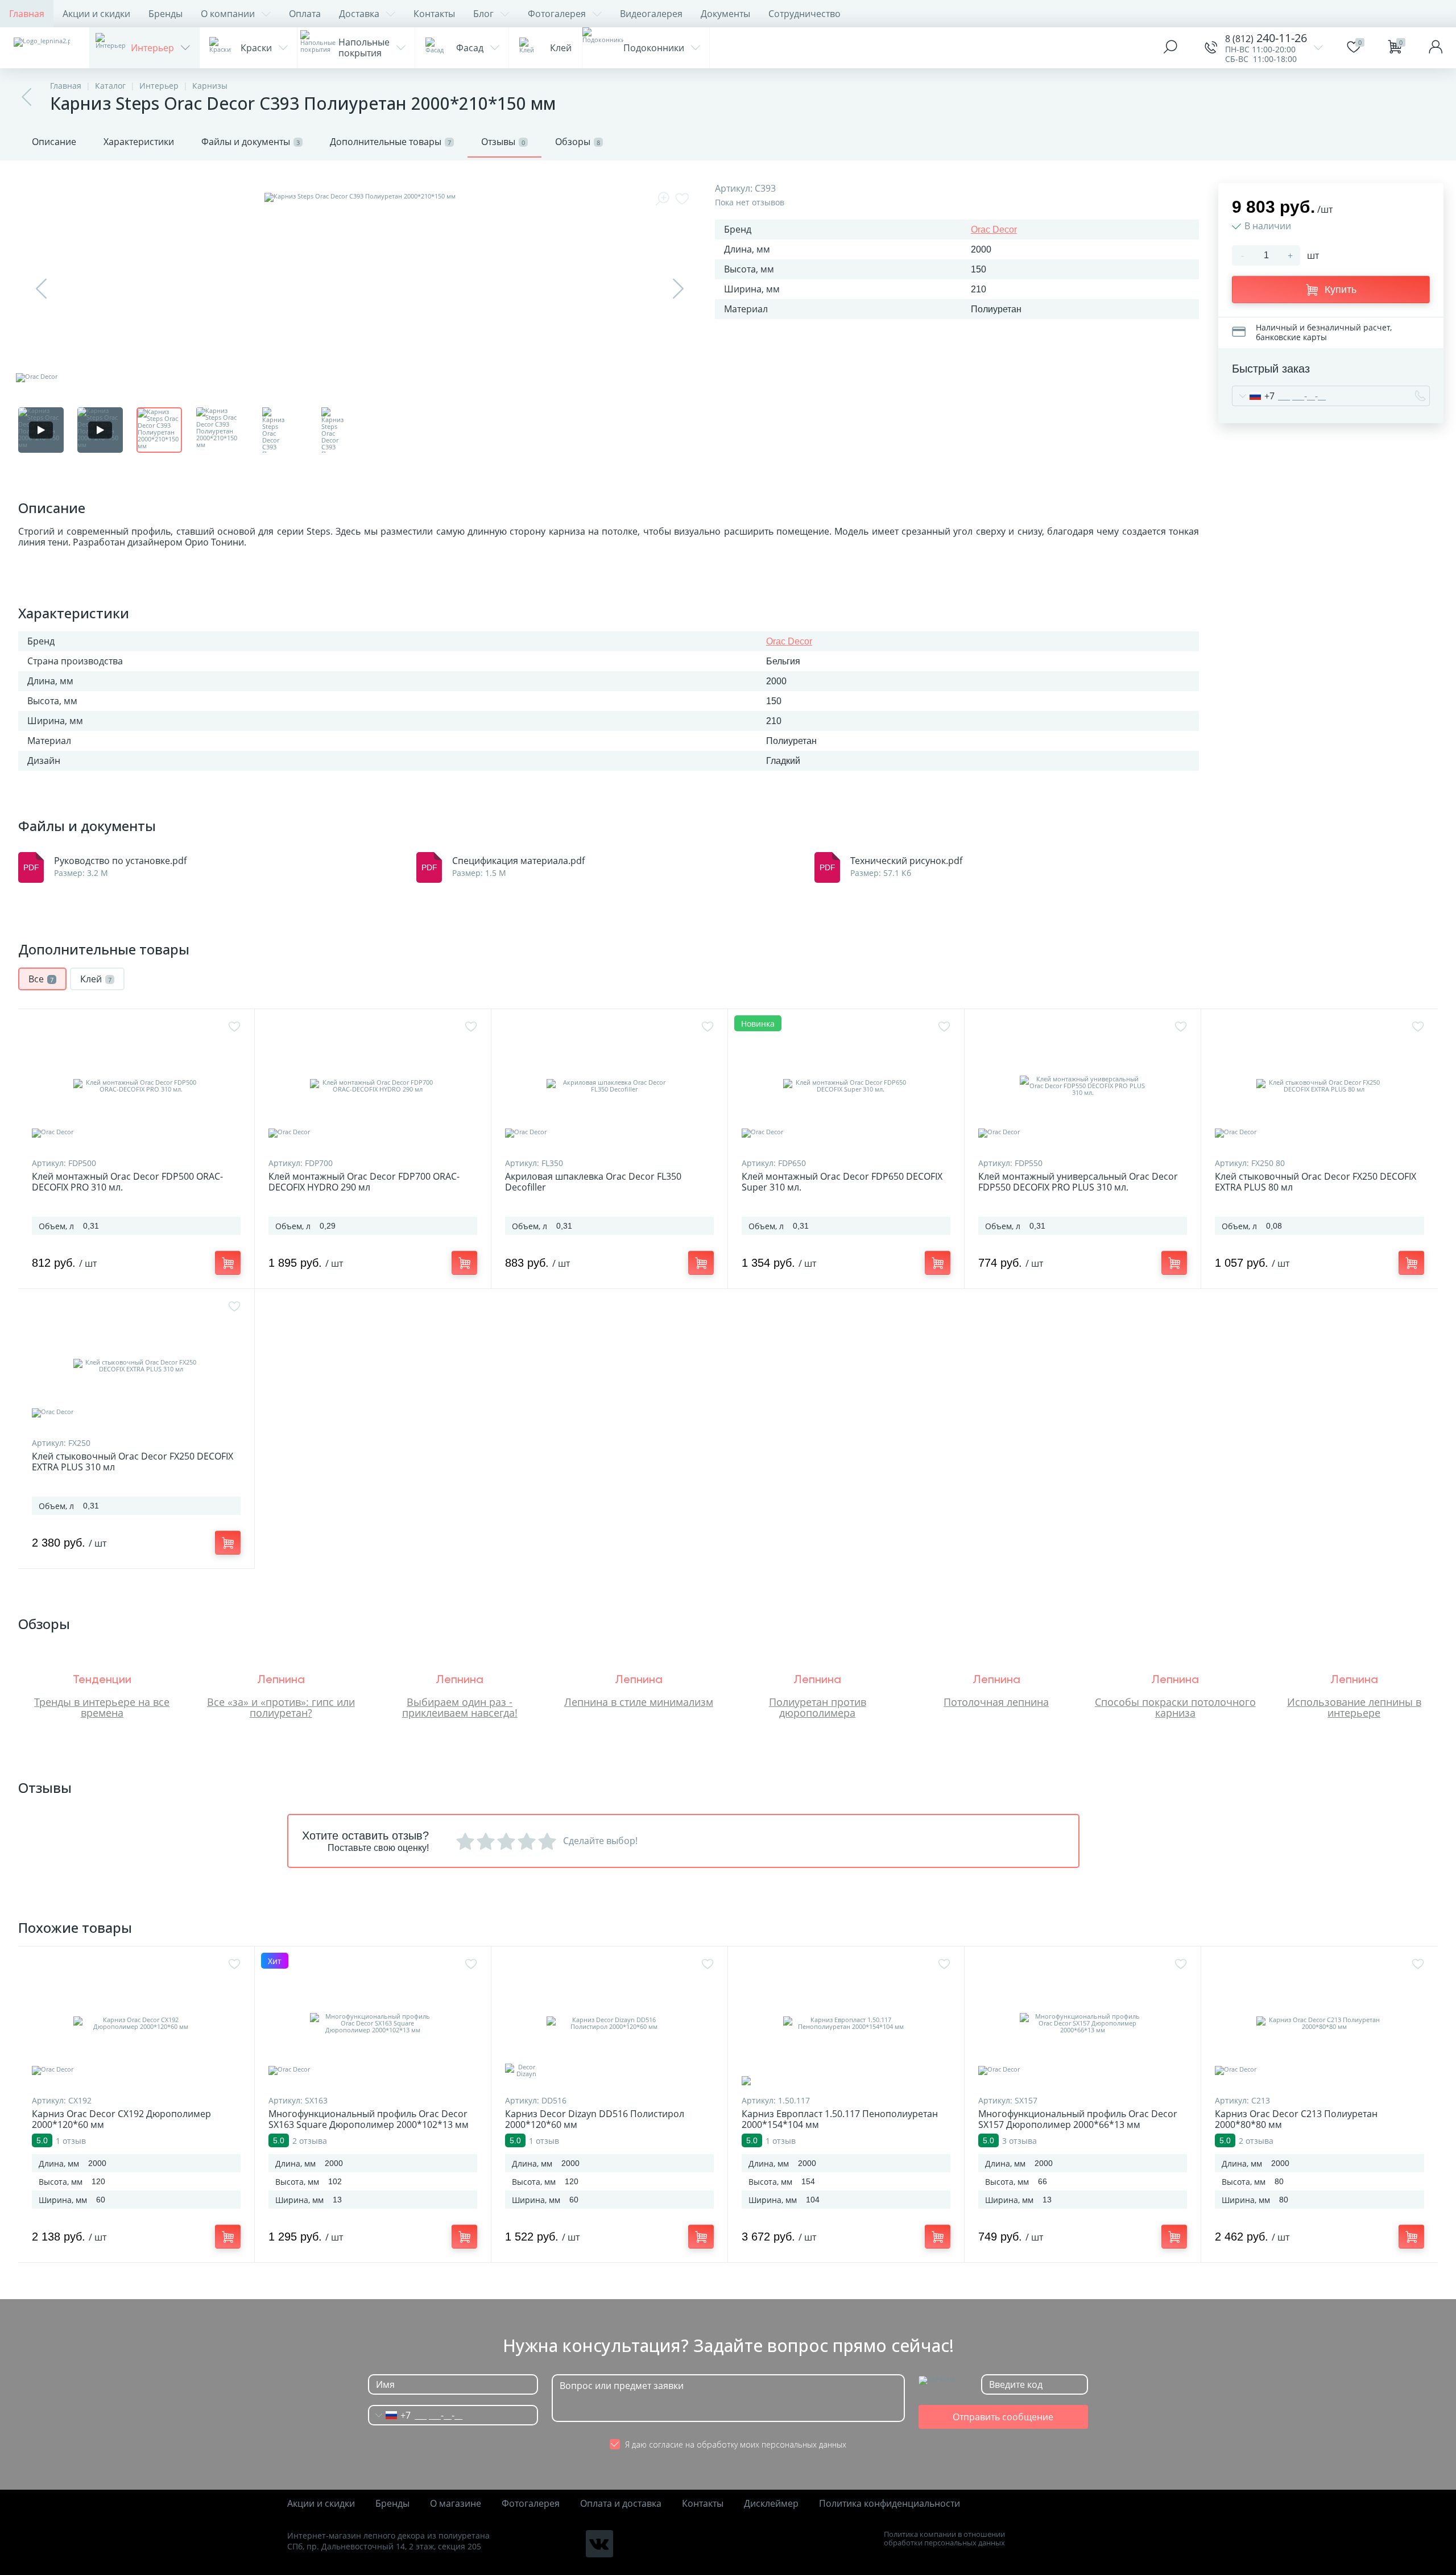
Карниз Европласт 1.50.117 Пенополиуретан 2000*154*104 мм (840, 2119)
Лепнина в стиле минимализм (639, 1702)
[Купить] (228, 1263)
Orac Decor (994, 230)
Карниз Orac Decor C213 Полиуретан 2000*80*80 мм (1296, 2119)
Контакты (434, 14)
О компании (228, 14)
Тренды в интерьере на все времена (102, 1707)
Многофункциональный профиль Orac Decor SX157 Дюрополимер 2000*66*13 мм (1078, 2119)
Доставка (359, 14)
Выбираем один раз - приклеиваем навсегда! (460, 1707)
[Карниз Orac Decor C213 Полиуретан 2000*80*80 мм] (1319, 2023)
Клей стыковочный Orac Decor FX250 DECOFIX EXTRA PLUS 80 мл (1316, 1182)
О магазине (456, 2504)
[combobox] (1254, 396)
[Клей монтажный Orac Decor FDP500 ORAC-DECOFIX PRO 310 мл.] (136, 1086)
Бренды (166, 14)
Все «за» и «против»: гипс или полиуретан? (281, 1707)
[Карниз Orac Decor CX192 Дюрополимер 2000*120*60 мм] (136, 2023)
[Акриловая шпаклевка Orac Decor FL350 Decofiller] (609, 1086)
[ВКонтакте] (599, 2544)
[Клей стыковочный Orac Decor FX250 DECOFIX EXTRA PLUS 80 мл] (1319, 1086)
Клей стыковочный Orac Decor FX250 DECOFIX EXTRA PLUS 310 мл (133, 1462)
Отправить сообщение (1003, 2417)
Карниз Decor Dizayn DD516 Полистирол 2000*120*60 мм (595, 2119)
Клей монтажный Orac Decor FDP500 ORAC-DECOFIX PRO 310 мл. (127, 1182)
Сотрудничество (804, 14)
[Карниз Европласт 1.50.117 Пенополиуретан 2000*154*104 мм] (846, 2023)
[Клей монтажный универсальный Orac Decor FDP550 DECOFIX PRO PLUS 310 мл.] (1083, 1086)
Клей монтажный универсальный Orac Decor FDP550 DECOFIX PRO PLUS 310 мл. (1078, 1182)
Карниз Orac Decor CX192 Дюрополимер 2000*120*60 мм (121, 2119)
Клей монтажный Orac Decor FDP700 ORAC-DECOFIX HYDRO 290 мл (364, 1182)
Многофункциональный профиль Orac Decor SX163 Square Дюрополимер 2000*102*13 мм (369, 2119)
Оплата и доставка (621, 2504)
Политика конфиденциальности (890, 2504)
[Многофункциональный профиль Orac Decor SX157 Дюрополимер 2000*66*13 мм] (1083, 2023)
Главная (27, 14)
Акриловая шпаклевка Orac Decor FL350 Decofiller (593, 1182)
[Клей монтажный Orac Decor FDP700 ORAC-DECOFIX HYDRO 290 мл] (373, 1086)
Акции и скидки (96, 14)
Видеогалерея (651, 14)
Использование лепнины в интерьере (1354, 1707)
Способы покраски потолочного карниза (1175, 1707)
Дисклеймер (771, 2504)
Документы (725, 14)
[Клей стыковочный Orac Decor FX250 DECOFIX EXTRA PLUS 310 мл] (136, 1366)
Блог (483, 14)
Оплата (305, 14)
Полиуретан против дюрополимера (818, 1707)
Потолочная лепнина (996, 1702)
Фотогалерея (557, 14)
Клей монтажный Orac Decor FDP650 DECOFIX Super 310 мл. (842, 1182)
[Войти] (1436, 48)
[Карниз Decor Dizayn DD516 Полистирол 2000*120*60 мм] (609, 2023)
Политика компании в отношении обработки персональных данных (944, 2539)
